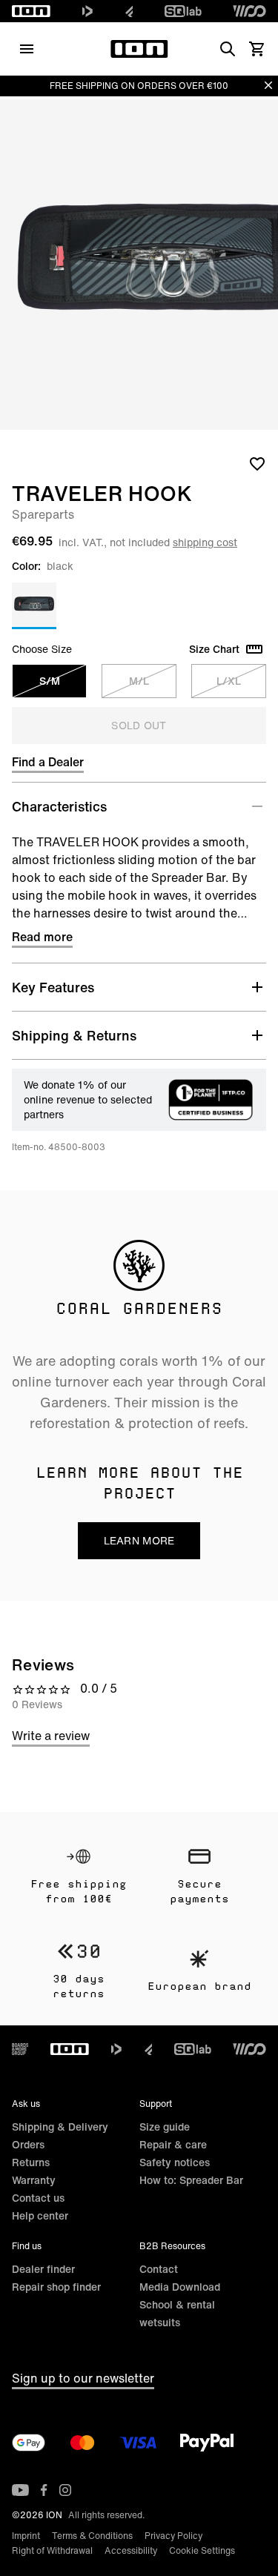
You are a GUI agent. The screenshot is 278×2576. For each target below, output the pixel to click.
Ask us (26, 2104)
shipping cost (205, 542)
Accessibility (131, 2550)
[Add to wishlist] (257, 463)
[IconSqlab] (183, 11)
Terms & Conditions (92, 2536)
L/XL (229, 681)
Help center (40, 2215)
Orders (28, 2144)
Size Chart (214, 649)
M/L (139, 681)
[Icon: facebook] (44, 2490)
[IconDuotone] (87, 11)
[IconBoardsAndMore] (20, 2049)
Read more (42, 937)
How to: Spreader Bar (191, 2180)
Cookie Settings (202, 2550)
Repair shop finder (56, 2287)
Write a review (51, 1736)
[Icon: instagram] (65, 2490)
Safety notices (175, 2162)
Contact (159, 2269)
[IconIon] (31, 11)
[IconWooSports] (249, 11)
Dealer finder (43, 2269)
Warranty (34, 2180)
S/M (50, 681)
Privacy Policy (173, 2536)
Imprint (26, 2536)
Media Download (180, 2287)
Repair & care (173, 2144)
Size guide (165, 2127)
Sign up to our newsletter (83, 2378)
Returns (31, 2162)
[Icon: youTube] (20, 2490)
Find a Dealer (48, 762)
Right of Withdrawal (52, 2550)
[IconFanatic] (129, 11)
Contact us (38, 2198)
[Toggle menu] (27, 49)
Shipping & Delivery (60, 2127)
